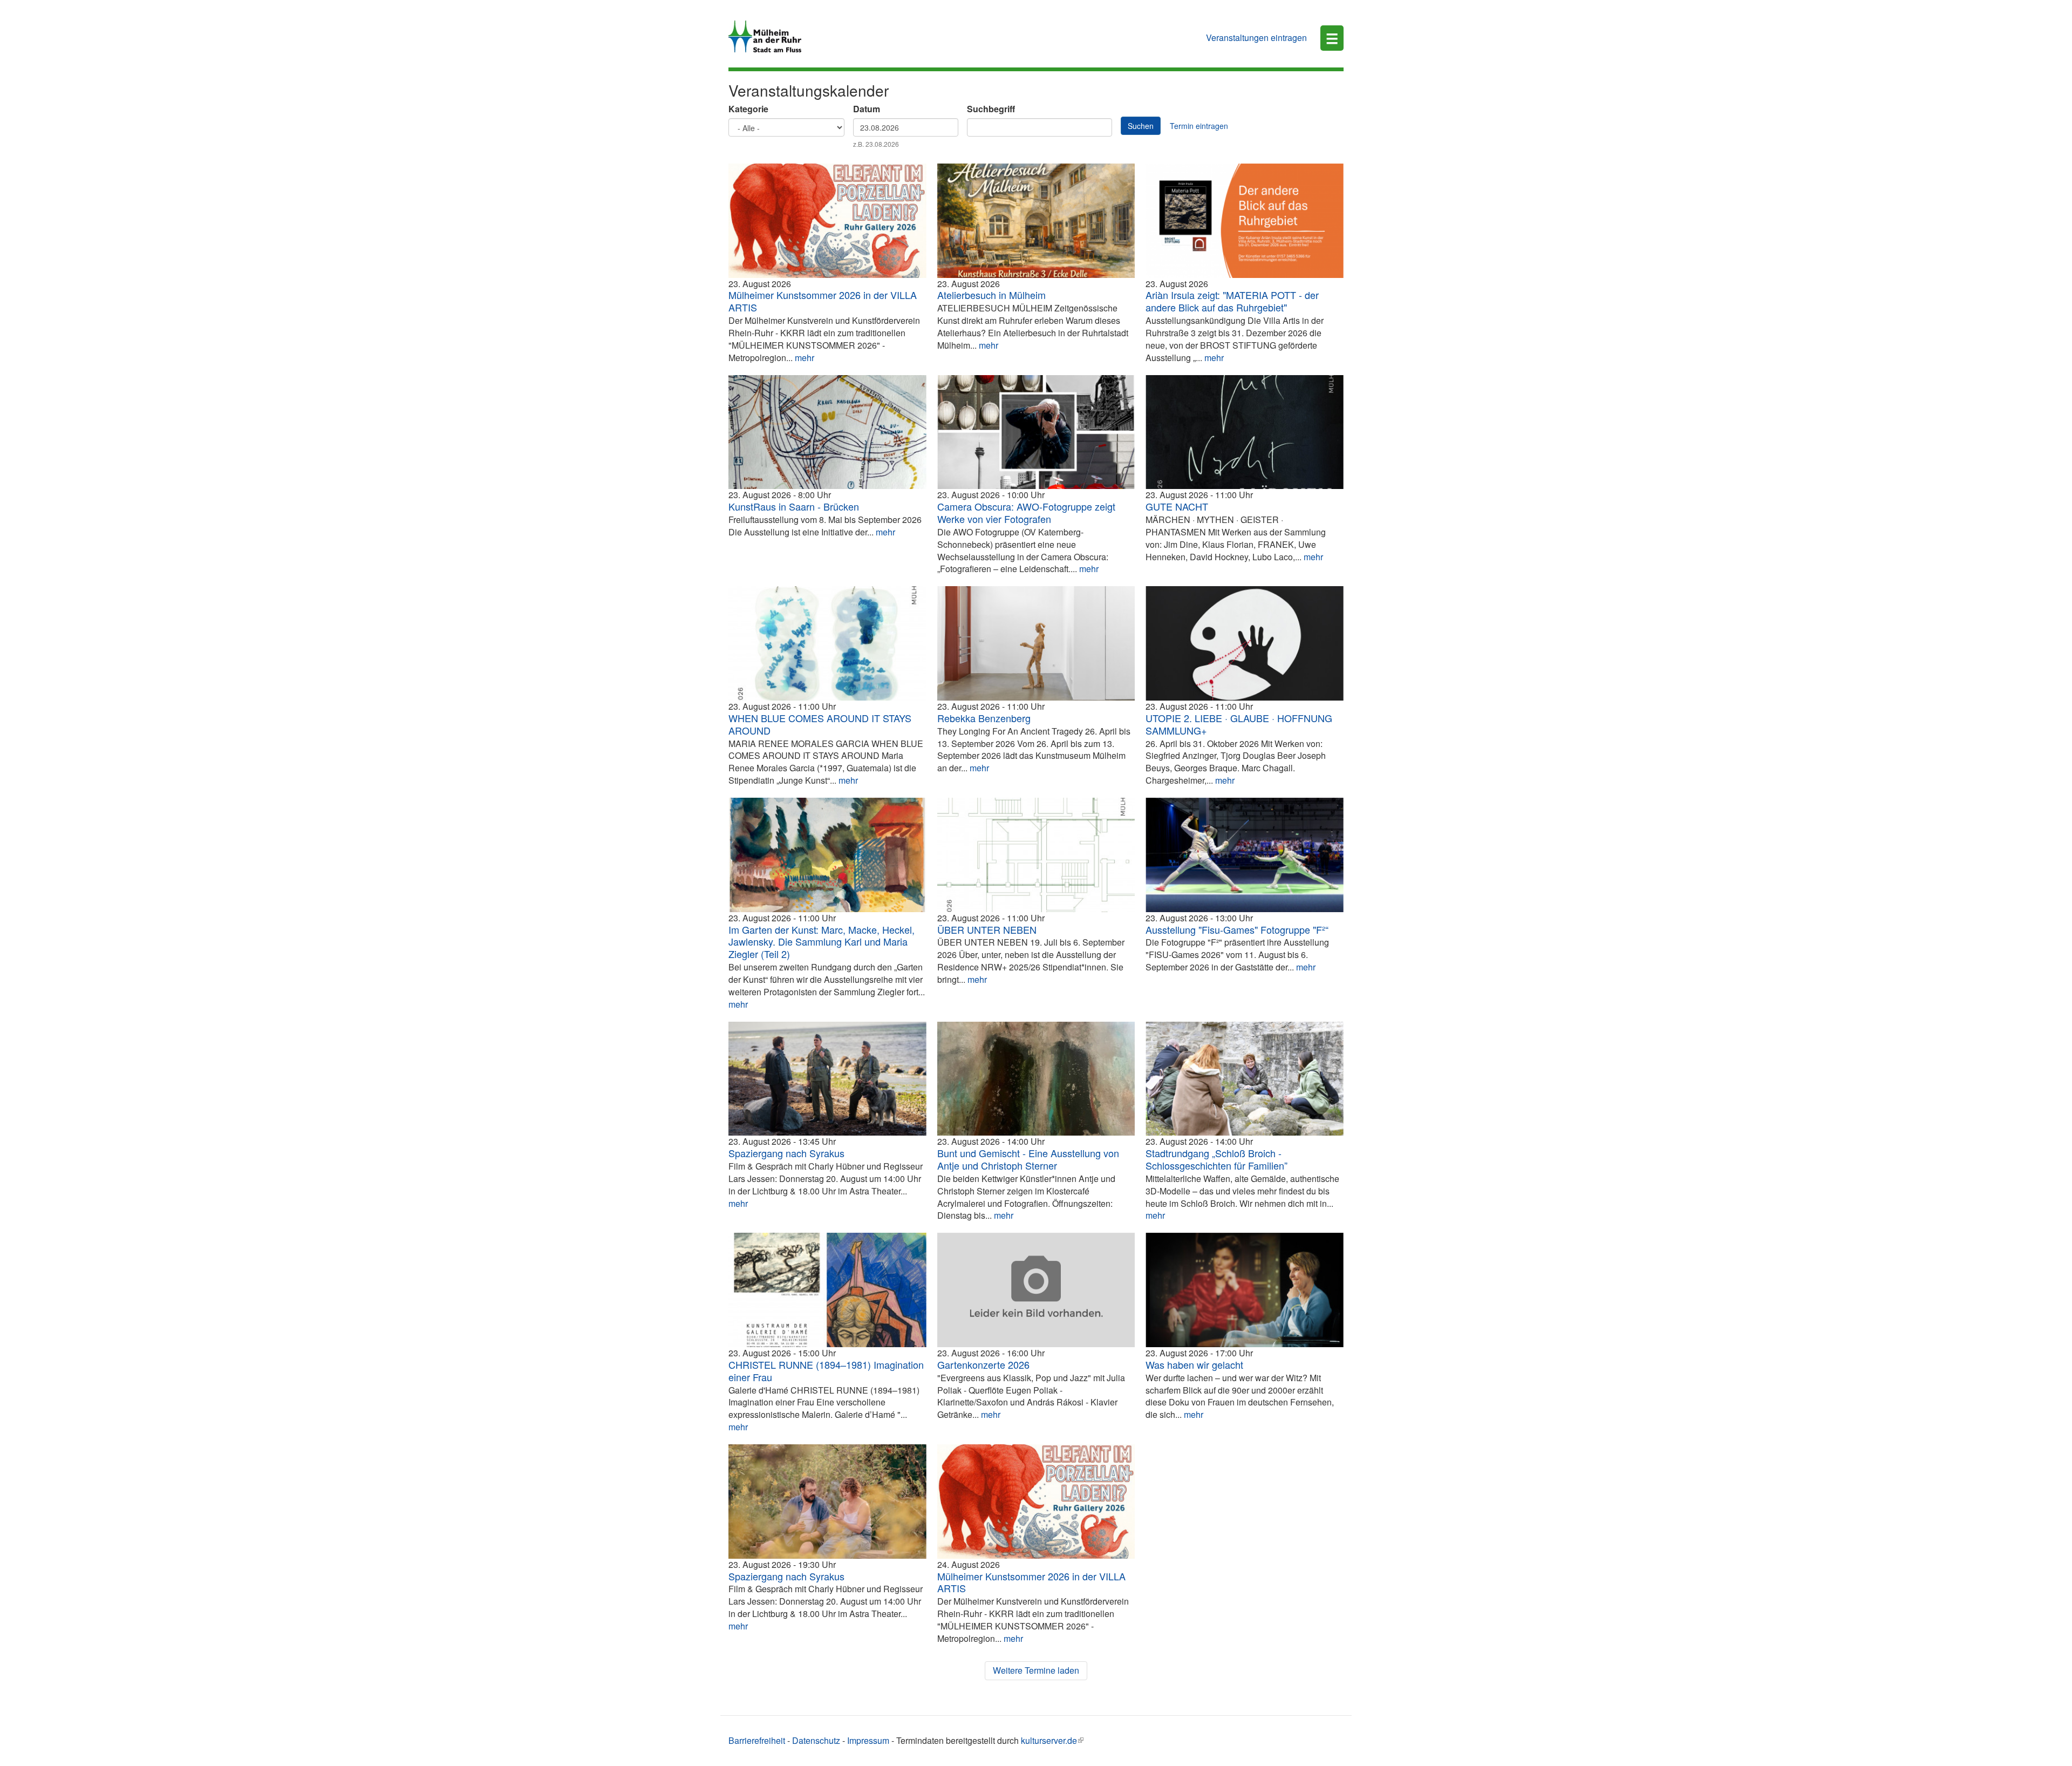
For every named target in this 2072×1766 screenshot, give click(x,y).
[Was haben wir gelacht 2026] (1245, 1290)
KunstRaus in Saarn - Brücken (794, 506)
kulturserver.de (1049, 1740)
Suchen (1141, 126)
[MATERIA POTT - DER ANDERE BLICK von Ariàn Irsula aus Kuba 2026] (1245, 221)
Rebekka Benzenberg (984, 718)
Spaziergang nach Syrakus (786, 1153)
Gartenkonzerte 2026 (983, 1364)
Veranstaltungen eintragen (1256, 38)
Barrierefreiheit (757, 1740)
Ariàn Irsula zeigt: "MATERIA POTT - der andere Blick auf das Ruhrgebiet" (1232, 301)
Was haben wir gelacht (1194, 1364)
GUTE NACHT (1177, 506)
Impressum (868, 1740)
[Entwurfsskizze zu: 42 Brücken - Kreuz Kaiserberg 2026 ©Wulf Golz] (827, 432)
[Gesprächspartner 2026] (1036, 1079)
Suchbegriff (991, 109)
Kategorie (748, 109)
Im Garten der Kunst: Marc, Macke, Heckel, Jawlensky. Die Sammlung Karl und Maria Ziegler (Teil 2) (822, 942)
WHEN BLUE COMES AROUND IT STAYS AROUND (820, 724)
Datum (867, 109)
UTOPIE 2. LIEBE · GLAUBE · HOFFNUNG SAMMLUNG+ (1239, 724)
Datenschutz (816, 1740)
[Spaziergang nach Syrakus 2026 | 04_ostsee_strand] (827, 1079)
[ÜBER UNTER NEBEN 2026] (1036, 855)
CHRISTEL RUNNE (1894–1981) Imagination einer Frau (826, 1371)
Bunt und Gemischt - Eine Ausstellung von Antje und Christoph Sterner (1028, 1159)
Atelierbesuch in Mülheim (991, 295)
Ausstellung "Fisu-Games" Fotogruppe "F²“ (1237, 929)
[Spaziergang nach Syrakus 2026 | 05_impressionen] (827, 1502)
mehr (805, 358)
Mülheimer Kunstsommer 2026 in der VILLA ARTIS (823, 301)
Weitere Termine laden (1036, 1670)
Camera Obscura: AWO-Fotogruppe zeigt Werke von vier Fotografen (1026, 512)
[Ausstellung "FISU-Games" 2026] (1245, 855)
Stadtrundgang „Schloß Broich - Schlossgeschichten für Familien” (1216, 1159)
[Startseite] (769, 36)
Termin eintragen (1199, 126)
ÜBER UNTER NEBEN (987, 929)
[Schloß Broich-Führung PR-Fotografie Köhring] (1245, 1079)
